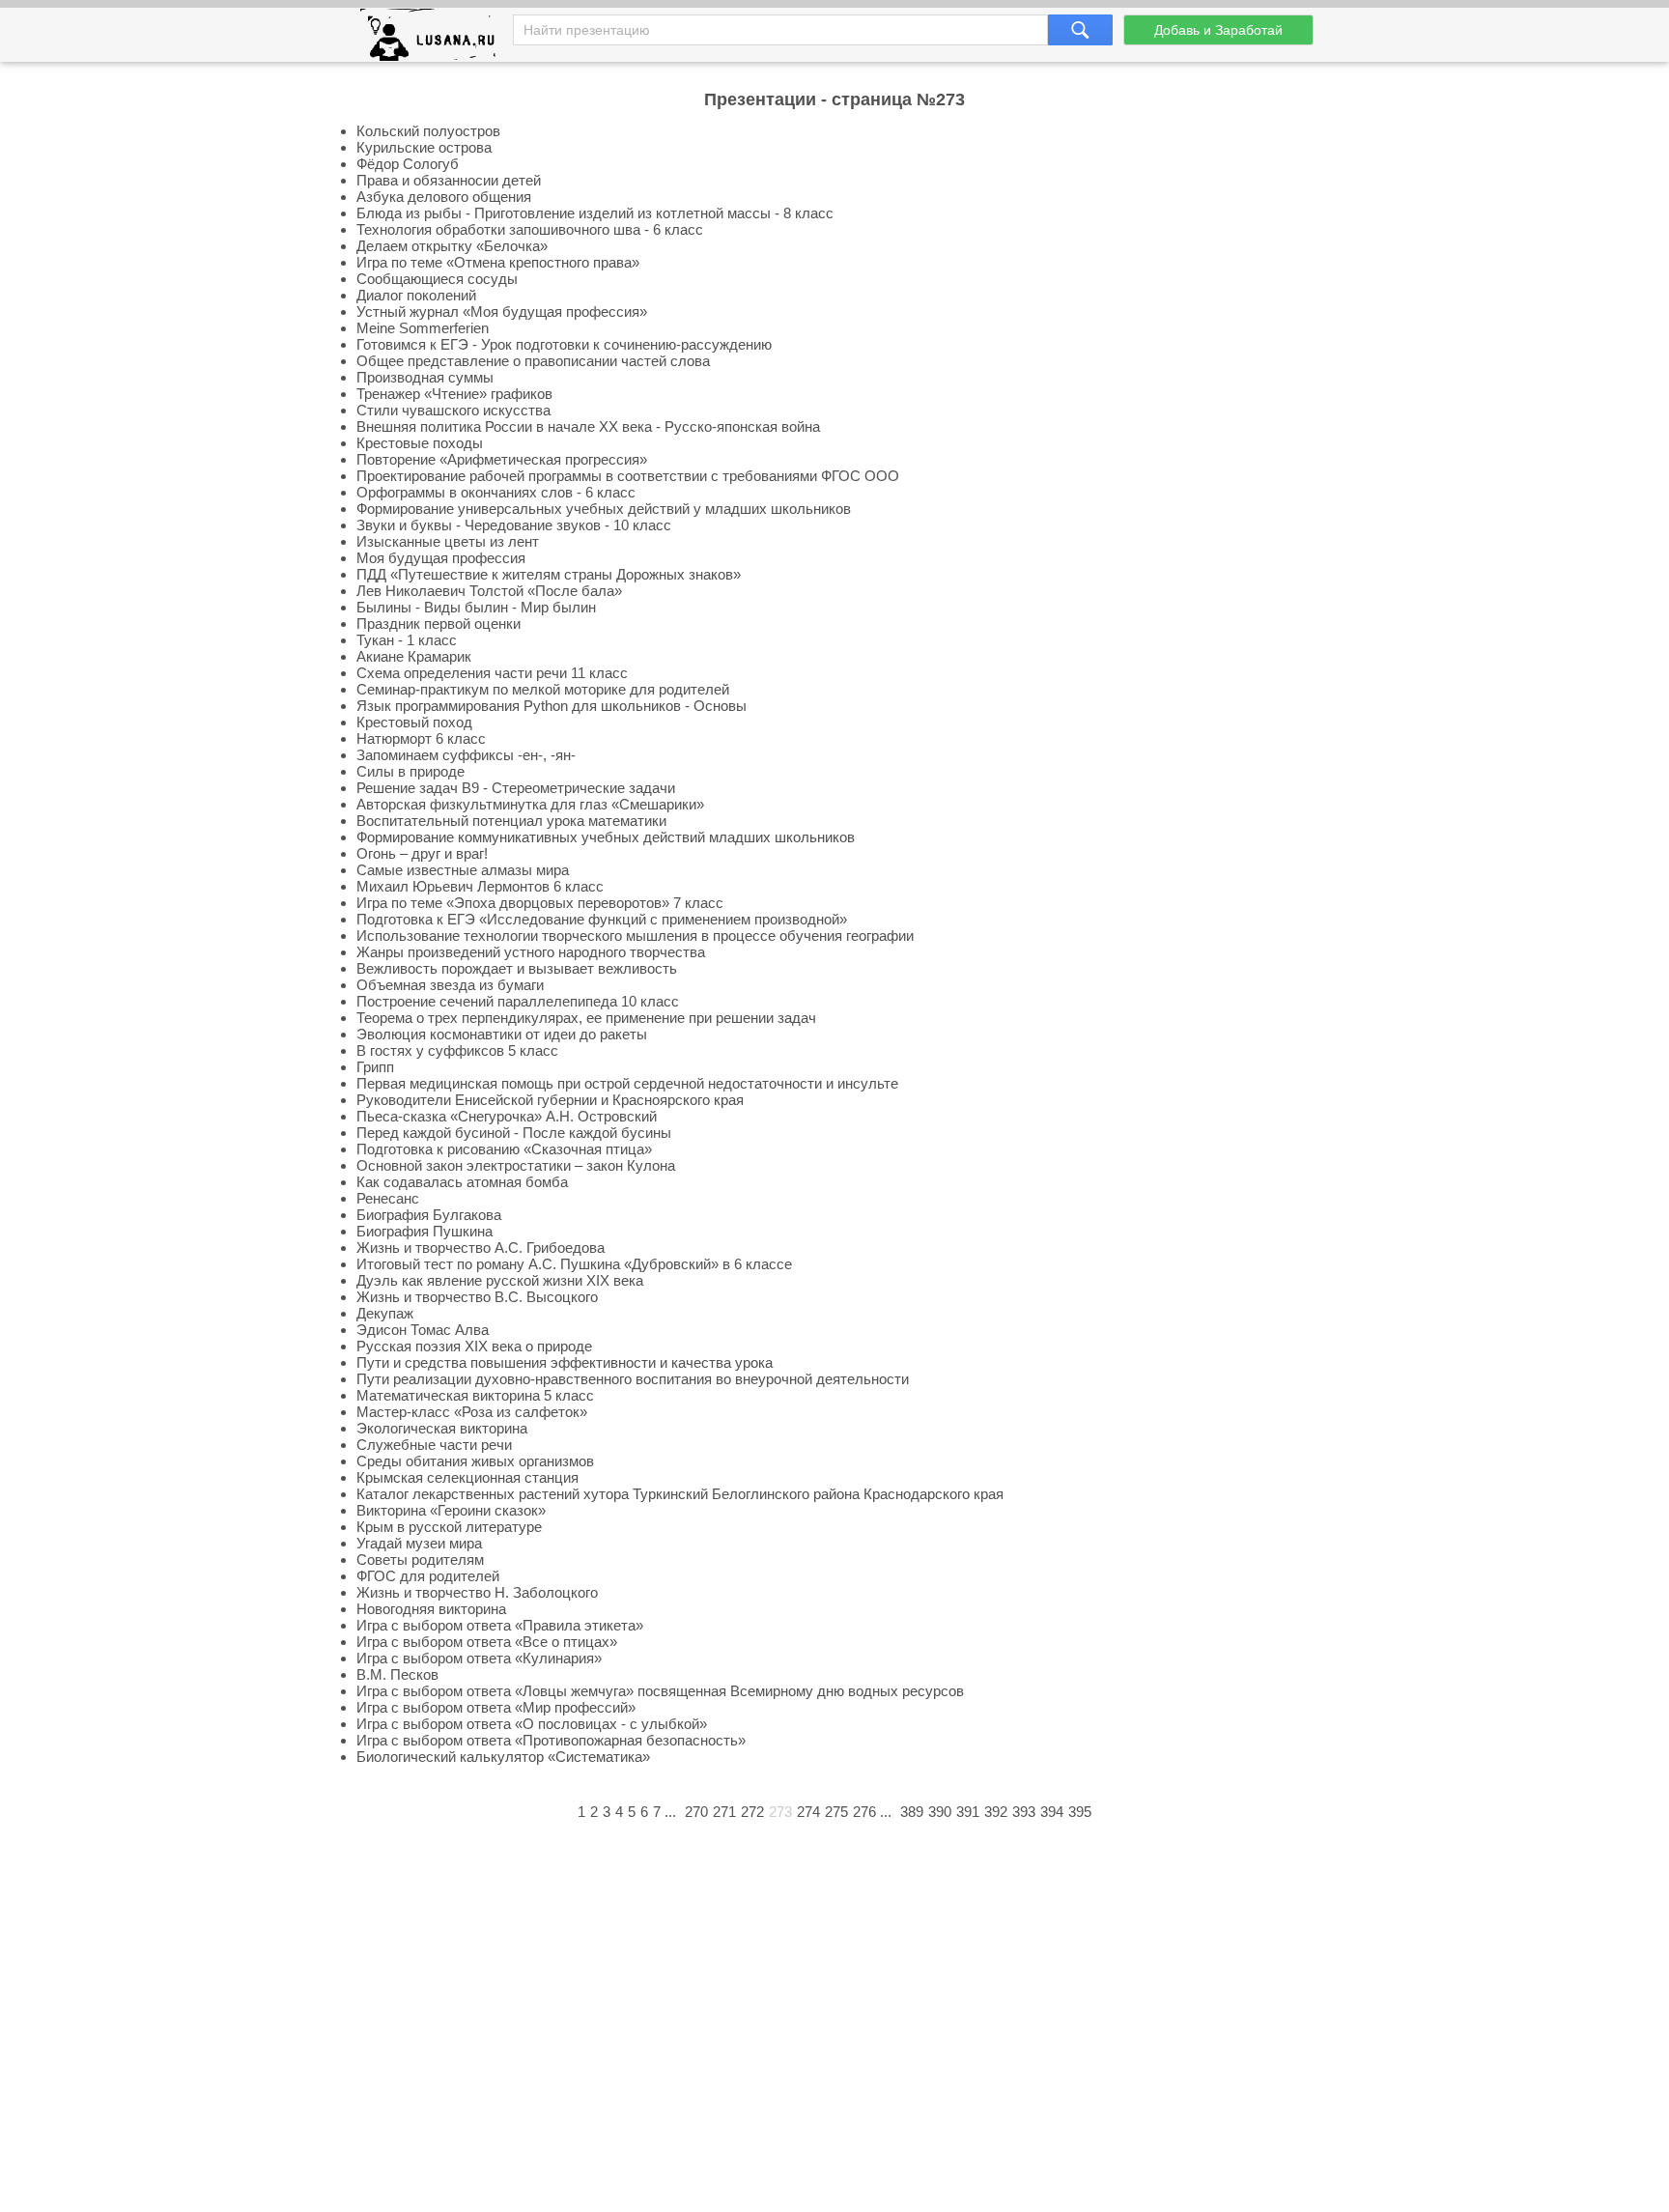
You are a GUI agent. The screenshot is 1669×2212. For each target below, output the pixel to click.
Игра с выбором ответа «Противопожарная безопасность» (551, 1740)
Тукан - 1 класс (407, 640)
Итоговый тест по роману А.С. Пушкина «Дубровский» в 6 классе (574, 1264)
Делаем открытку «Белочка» (452, 246)
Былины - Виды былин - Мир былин (476, 607)
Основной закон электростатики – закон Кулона (516, 1165)
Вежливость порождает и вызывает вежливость (517, 968)
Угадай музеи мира (419, 1543)
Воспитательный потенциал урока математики (511, 821)
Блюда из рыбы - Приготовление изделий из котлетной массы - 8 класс (595, 213)
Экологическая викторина (442, 1428)
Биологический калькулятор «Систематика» (503, 1757)
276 (864, 1812)
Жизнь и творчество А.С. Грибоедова (481, 1248)
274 (808, 1812)
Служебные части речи (434, 1445)
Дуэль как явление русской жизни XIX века (500, 1280)
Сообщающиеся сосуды (437, 279)
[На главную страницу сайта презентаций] (435, 39)
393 (1024, 1812)
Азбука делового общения (444, 197)
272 (752, 1812)
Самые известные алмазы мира (463, 870)
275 (836, 1812)
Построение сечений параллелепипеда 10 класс (518, 1001)
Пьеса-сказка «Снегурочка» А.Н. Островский (507, 1116)
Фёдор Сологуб (408, 164)
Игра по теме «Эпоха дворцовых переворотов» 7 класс (540, 903)
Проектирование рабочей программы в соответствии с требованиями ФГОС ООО (628, 476)
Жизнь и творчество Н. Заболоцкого (477, 1592)
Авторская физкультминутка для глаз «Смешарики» (530, 804)
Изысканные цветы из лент (448, 541)
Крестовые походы (420, 443)
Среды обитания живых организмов (475, 1461)
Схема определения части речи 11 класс (492, 673)
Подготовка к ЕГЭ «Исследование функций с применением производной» (602, 919)
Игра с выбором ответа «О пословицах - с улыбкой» (532, 1724)
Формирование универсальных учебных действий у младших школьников (604, 509)
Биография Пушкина (424, 1231)
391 (968, 1812)
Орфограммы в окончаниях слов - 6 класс (496, 492)
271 (724, 1812)
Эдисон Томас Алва (423, 1330)
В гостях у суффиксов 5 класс (457, 1050)
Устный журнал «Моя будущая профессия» (502, 312)
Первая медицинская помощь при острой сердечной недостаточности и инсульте (627, 1083)
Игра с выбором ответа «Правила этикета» (500, 1625)
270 (696, 1812)
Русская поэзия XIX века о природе (474, 1346)
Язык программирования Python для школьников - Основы (552, 706)
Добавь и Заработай (1218, 30)
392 (996, 1812)
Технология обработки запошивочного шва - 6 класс (530, 229)
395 (1080, 1812)
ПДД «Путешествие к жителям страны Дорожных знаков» (549, 574)
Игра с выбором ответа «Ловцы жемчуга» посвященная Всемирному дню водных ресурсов (660, 1691)
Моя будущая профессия (441, 558)
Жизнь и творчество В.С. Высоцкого (477, 1297)
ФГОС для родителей (428, 1576)
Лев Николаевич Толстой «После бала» (489, 591)
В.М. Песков (397, 1674)
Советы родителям (420, 1560)
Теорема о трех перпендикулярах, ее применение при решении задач (586, 1018)
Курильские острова (424, 147)
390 (940, 1812)
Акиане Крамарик (414, 656)
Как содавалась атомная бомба (462, 1182)
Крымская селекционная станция (467, 1477)
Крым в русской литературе (449, 1527)
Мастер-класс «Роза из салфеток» (472, 1412)
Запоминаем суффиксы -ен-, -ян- (466, 755)
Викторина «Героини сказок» (451, 1510)
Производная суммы (425, 377)
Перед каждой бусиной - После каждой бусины (514, 1133)
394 (1052, 1812)
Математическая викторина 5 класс (475, 1395)
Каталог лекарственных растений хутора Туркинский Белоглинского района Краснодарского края (680, 1494)
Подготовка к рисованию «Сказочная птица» (504, 1149)
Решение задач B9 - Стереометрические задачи (516, 788)
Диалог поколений (416, 295)
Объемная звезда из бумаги (450, 985)
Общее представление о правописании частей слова (533, 361)
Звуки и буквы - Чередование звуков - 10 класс (514, 525)
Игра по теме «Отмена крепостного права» (498, 262)
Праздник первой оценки (438, 624)
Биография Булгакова (429, 1215)
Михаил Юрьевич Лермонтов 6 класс (480, 886)
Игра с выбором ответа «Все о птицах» (487, 1642)
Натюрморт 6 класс (421, 738)
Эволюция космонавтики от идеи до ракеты (502, 1034)
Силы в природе (410, 771)
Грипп (375, 1067)
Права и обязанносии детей (449, 180)
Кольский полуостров (428, 131)
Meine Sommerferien (423, 328)
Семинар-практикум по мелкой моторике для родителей (543, 689)
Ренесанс (388, 1198)
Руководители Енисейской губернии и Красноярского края (550, 1100)
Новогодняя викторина (431, 1609)
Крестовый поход (414, 722)
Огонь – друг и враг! (422, 853)
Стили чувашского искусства (453, 410)
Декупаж (385, 1313)
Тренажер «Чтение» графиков (454, 394)
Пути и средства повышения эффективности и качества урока (565, 1362)
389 (912, 1812)
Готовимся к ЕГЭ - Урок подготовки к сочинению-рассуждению (564, 344)
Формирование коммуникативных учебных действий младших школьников (606, 837)
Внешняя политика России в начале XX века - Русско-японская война (588, 426)
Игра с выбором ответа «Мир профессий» (496, 1707)
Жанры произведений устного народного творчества (531, 952)
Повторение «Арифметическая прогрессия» (502, 459)
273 (780, 1812)
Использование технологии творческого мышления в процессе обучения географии (635, 936)
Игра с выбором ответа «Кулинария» (479, 1658)
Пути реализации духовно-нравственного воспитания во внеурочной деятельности (633, 1379)
